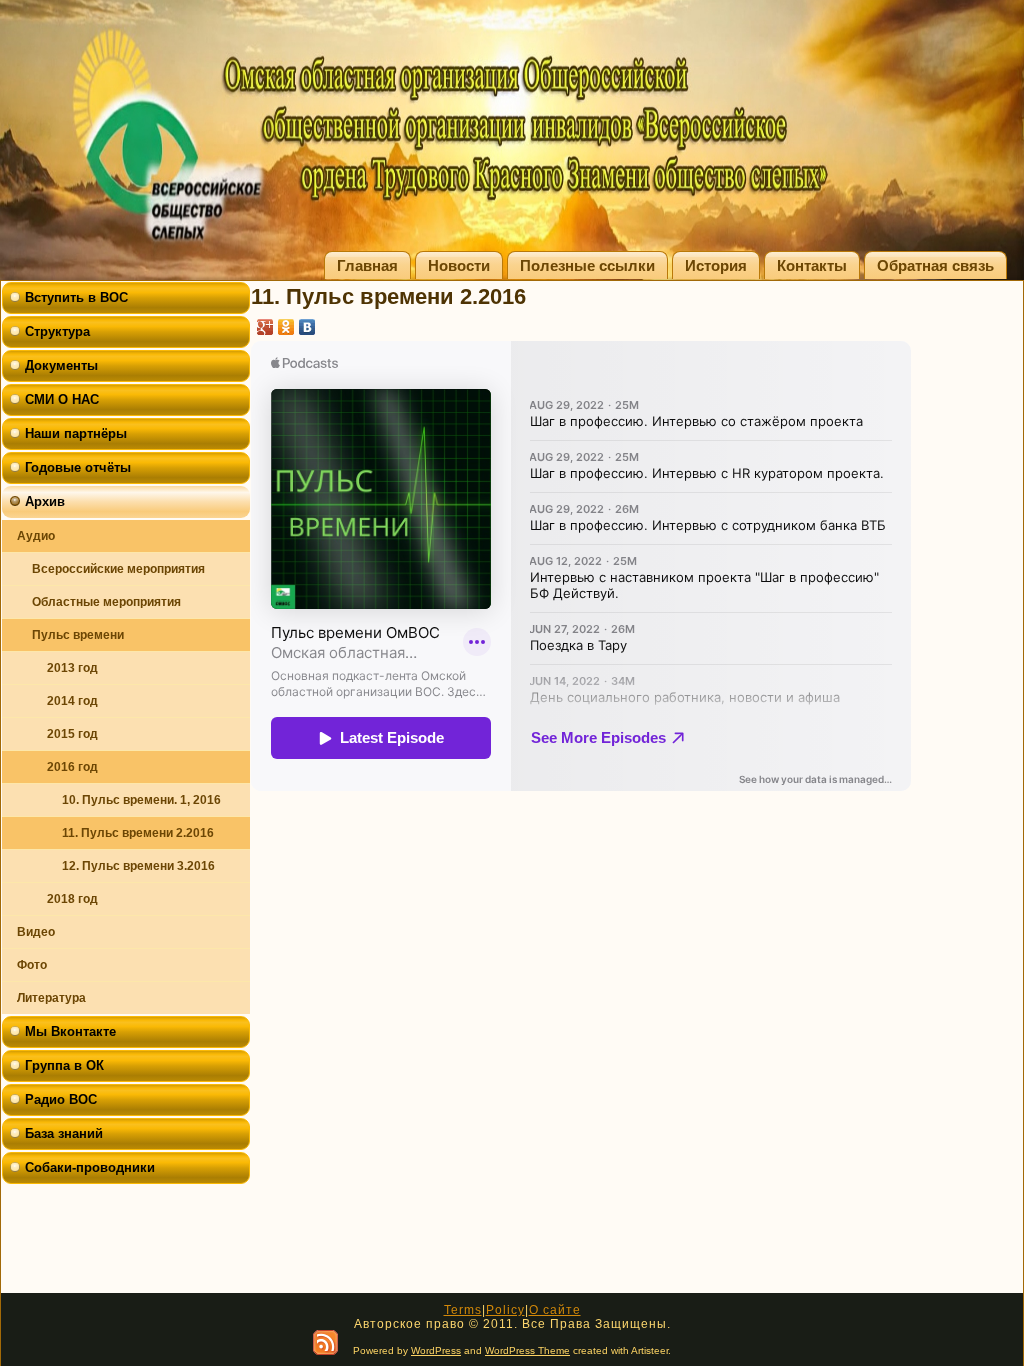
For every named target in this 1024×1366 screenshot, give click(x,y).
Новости (459, 265)
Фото (32, 965)
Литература (51, 998)
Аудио (36, 536)
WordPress (436, 1350)
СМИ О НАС (62, 399)
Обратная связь (935, 265)
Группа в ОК (64, 1065)
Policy (505, 1310)
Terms (463, 1310)
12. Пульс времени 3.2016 (138, 866)
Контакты (812, 265)
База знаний (64, 1133)
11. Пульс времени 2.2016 (138, 833)
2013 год (72, 668)
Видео (36, 932)
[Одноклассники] (286, 327)
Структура (57, 331)
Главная (367, 265)
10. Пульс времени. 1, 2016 (141, 800)
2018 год (72, 899)
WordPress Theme (527, 1350)
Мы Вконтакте (70, 1031)
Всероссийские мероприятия (118, 569)
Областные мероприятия (106, 602)
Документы (61, 365)
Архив (45, 501)
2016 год (72, 767)
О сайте (555, 1310)
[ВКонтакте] (307, 327)
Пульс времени (78, 635)
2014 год (72, 701)
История (716, 265)
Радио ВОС (61, 1099)
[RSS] (325, 1342)
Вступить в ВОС (76, 297)
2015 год (72, 734)
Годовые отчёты (78, 467)
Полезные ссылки (587, 265)
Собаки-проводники (90, 1167)
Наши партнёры (76, 433)
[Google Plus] (265, 327)
